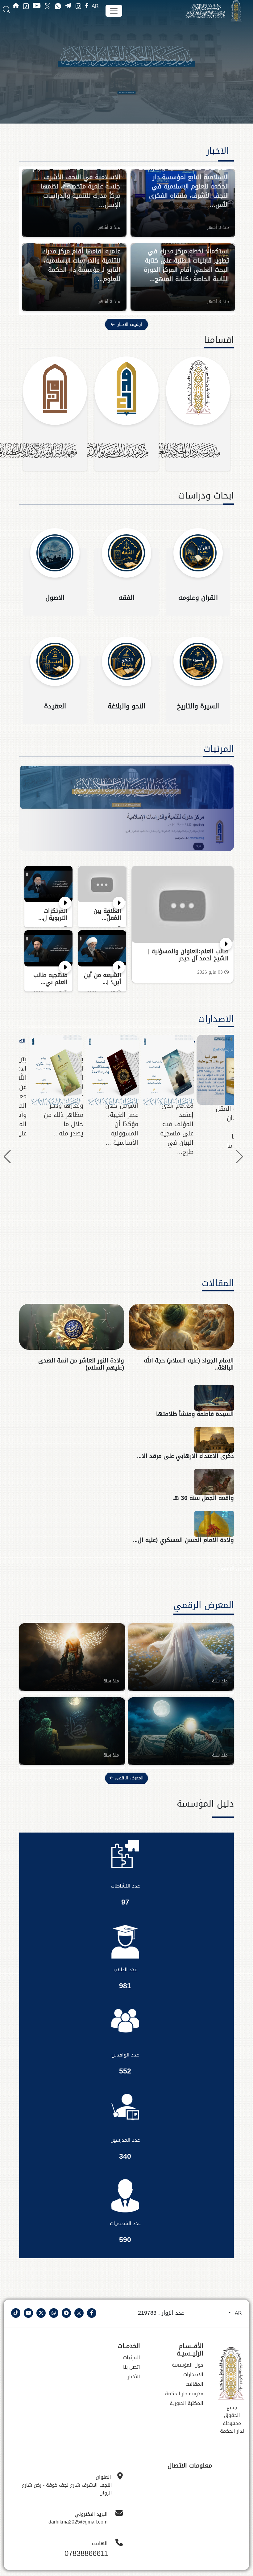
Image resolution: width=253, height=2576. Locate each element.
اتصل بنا (132, 2367)
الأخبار (134, 2377)
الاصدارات (216, 1019)
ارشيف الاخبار (130, 324)
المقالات (218, 1283)
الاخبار (223, 151)
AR (95, 6)
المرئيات (219, 749)
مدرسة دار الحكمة (184, 2394)
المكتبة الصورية (187, 2403)
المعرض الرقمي (235, 1568)
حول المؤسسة (188, 2365)
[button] (7, 1157)
